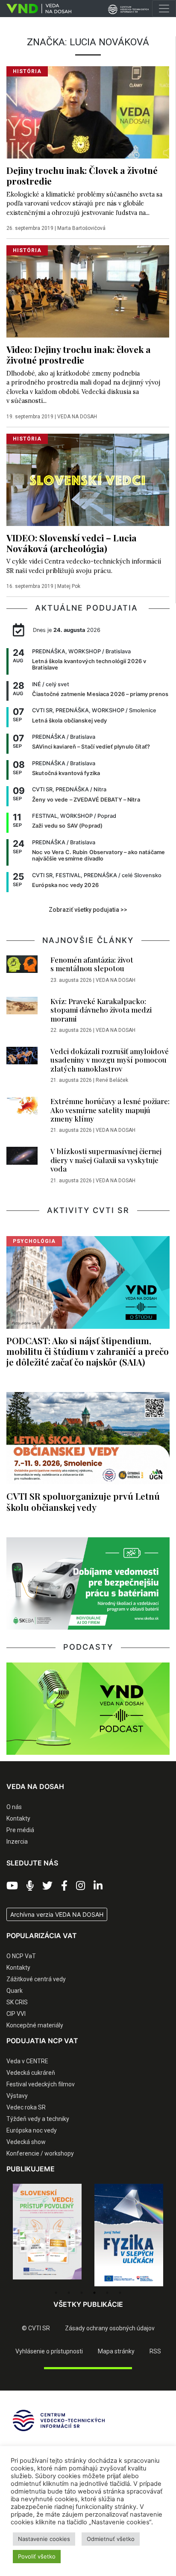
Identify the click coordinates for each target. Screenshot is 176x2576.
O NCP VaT (21, 1956)
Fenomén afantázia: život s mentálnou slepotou (92, 964)
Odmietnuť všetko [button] (111, 2539)
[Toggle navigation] (164, 9)
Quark (15, 1991)
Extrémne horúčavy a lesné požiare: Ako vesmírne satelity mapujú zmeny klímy (110, 1110)
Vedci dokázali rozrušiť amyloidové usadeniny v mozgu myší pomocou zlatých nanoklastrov (110, 1060)
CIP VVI (16, 2014)
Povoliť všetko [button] (37, 2556)
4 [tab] (94, 2293)
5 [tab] (107, 2293)
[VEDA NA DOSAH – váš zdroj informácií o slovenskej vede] (36, 9)
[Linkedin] (98, 1886)
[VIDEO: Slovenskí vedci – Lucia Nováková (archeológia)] (88, 479)
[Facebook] (64, 1886)
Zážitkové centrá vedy (36, 1979)
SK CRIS (17, 2002)
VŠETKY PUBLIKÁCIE (88, 2304)
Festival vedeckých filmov (41, 2084)
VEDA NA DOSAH (77, 417)
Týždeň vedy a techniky (38, 2119)
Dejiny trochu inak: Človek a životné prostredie (82, 175)
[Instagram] (81, 1886)
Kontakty (18, 1818)
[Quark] (129, 2235)
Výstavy (17, 2096)
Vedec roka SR (26, 2107)
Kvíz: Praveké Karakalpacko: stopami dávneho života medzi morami (101, 1010)
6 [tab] (120, 2293)
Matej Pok (69, 586)
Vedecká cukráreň (31, 2073)
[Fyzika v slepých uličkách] (47, 2235)
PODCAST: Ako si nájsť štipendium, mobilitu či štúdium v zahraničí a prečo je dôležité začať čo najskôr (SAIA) (88, 1351)
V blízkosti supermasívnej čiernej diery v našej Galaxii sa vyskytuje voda (106, 1160)
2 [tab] (69, 2293)
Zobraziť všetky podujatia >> (88, 910)
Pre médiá (20, 1830)
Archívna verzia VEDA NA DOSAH (57, 1914)
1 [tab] (56, 2293)
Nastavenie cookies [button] (44, 2539)
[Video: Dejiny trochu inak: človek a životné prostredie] (88, 291)
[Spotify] (30, 1886)
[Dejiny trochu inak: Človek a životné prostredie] (88, 112)
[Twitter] (47, 1886)
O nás (14, 1807)
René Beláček (112, 1080)
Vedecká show (26, 2142)
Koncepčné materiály (35, 2025)
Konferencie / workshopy (40, 2153)
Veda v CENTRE (27, 2061)
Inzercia (17, 1842)
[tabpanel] (47, 2235)
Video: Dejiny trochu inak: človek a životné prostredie (79, 354)
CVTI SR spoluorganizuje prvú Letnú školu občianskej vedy (83, 1501)
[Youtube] (12, 1886)
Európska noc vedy (32, 2130)
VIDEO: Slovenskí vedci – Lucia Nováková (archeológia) (72, 543)
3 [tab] (82, 2293)
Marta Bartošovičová (81, 228)
